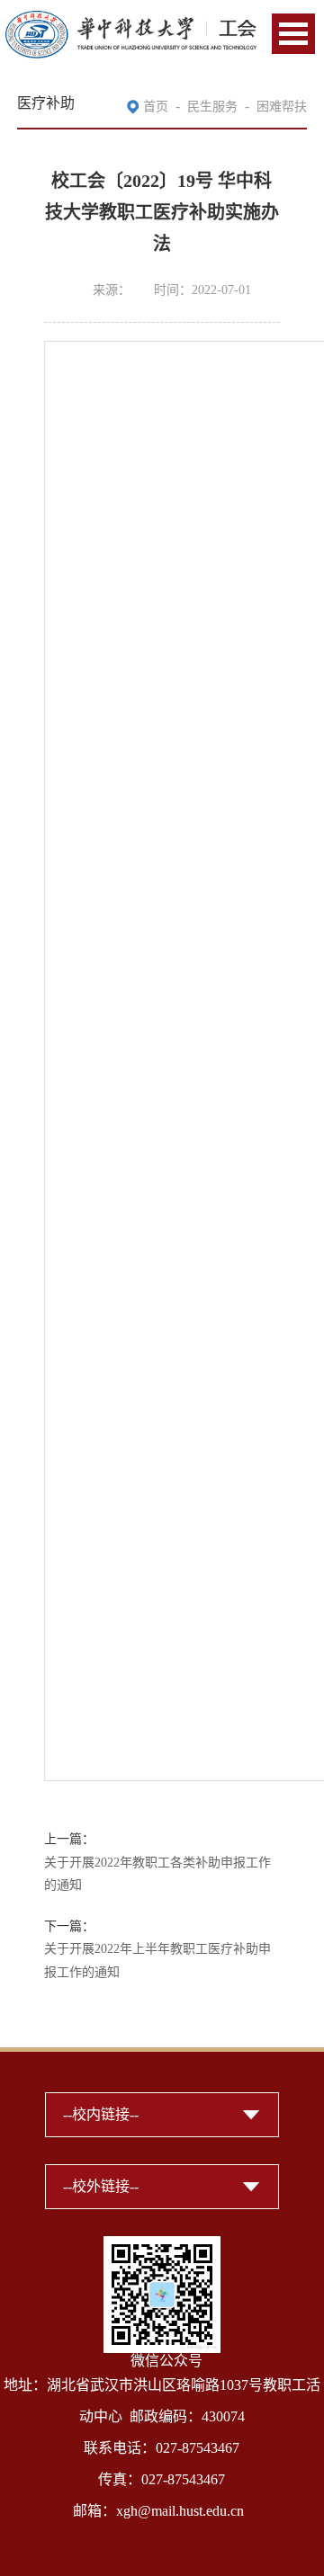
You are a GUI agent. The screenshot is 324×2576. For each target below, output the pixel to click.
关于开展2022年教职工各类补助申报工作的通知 (157, 1874)
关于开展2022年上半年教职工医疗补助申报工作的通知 (157, 1961)
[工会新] (130, 20)
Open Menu (293, 34)
